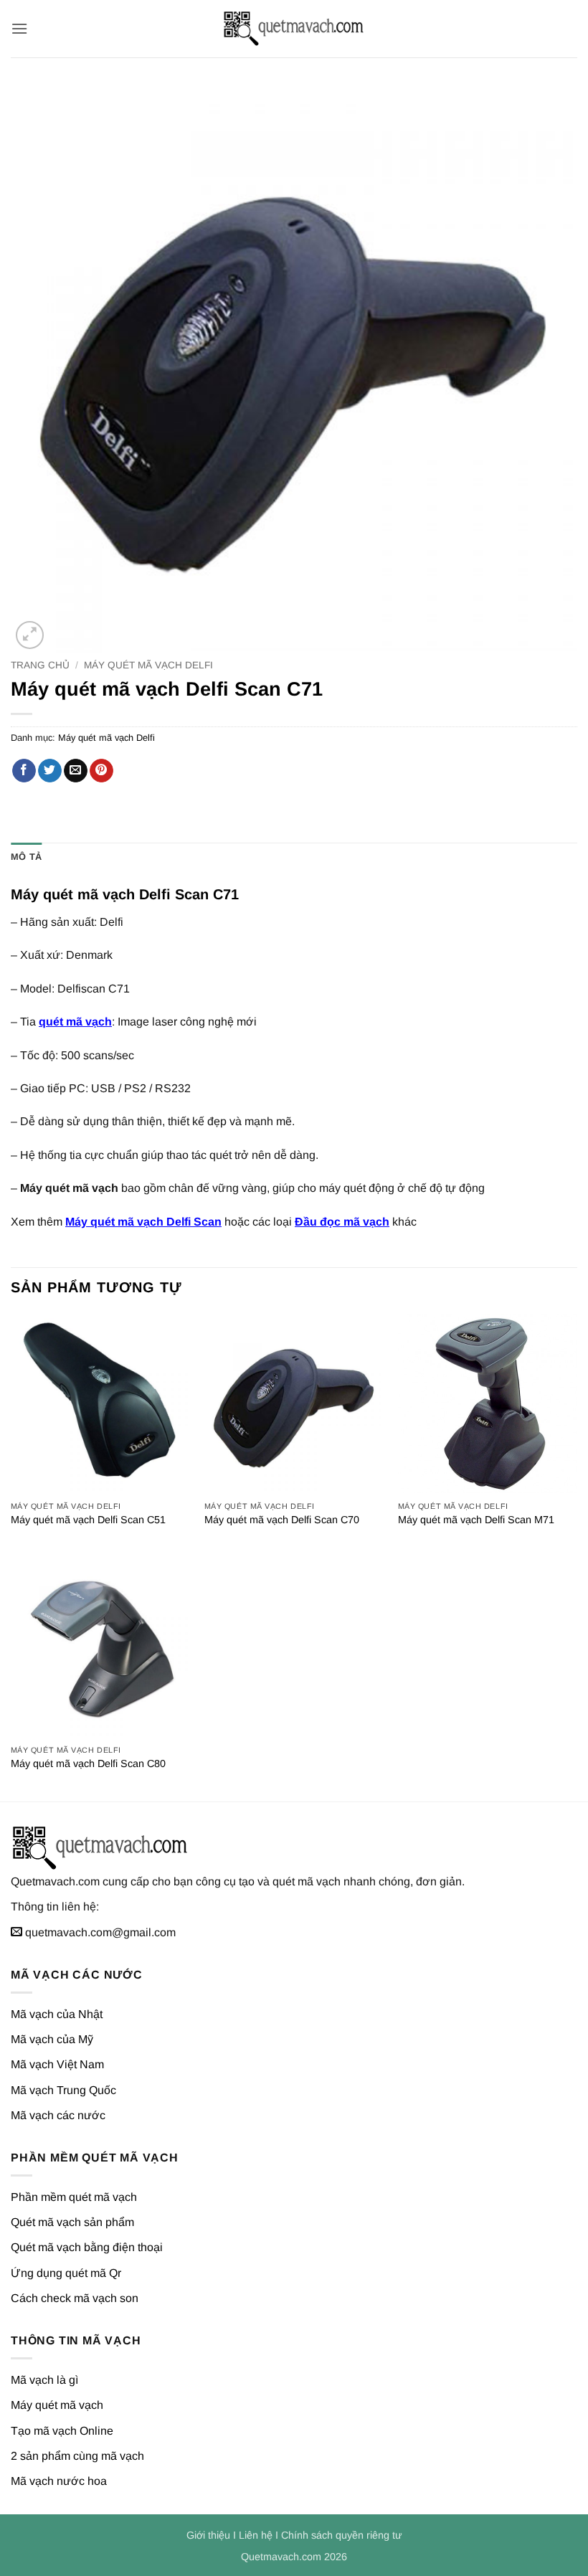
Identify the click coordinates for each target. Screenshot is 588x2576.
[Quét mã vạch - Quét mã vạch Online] (294, 29)
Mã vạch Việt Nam (57, 2064)
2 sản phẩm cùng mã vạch (77, 2456)
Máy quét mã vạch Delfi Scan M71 (476, 1520)
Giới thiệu (208, 2535)
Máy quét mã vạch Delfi (148, 665)
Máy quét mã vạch (57, 2405)
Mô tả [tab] (26, 857)
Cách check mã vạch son (75, 2298)
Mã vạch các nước (58, 2115)
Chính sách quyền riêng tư (342, 2535)
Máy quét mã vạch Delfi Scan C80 (88, 1763)
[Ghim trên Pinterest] (101, 771)
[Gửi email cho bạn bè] (76, 771)
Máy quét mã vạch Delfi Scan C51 (88, 1520)
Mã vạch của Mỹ (52, 2039)
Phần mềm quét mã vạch (74, 2197)
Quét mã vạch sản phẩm (72, 2222)
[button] (19, 28)
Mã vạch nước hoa (59, 2481)
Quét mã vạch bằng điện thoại (87, 2247)
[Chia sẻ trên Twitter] (50, 771)
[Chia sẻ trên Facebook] (24, 771)
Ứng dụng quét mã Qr (66, 2273)
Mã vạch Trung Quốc (63, 2090)
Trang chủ (40, 665)
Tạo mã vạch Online (62, 2431)
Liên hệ (256, 2535)
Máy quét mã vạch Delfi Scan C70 (282, 1520)
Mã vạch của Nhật (57, 2014)
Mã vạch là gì (44, 2380)
